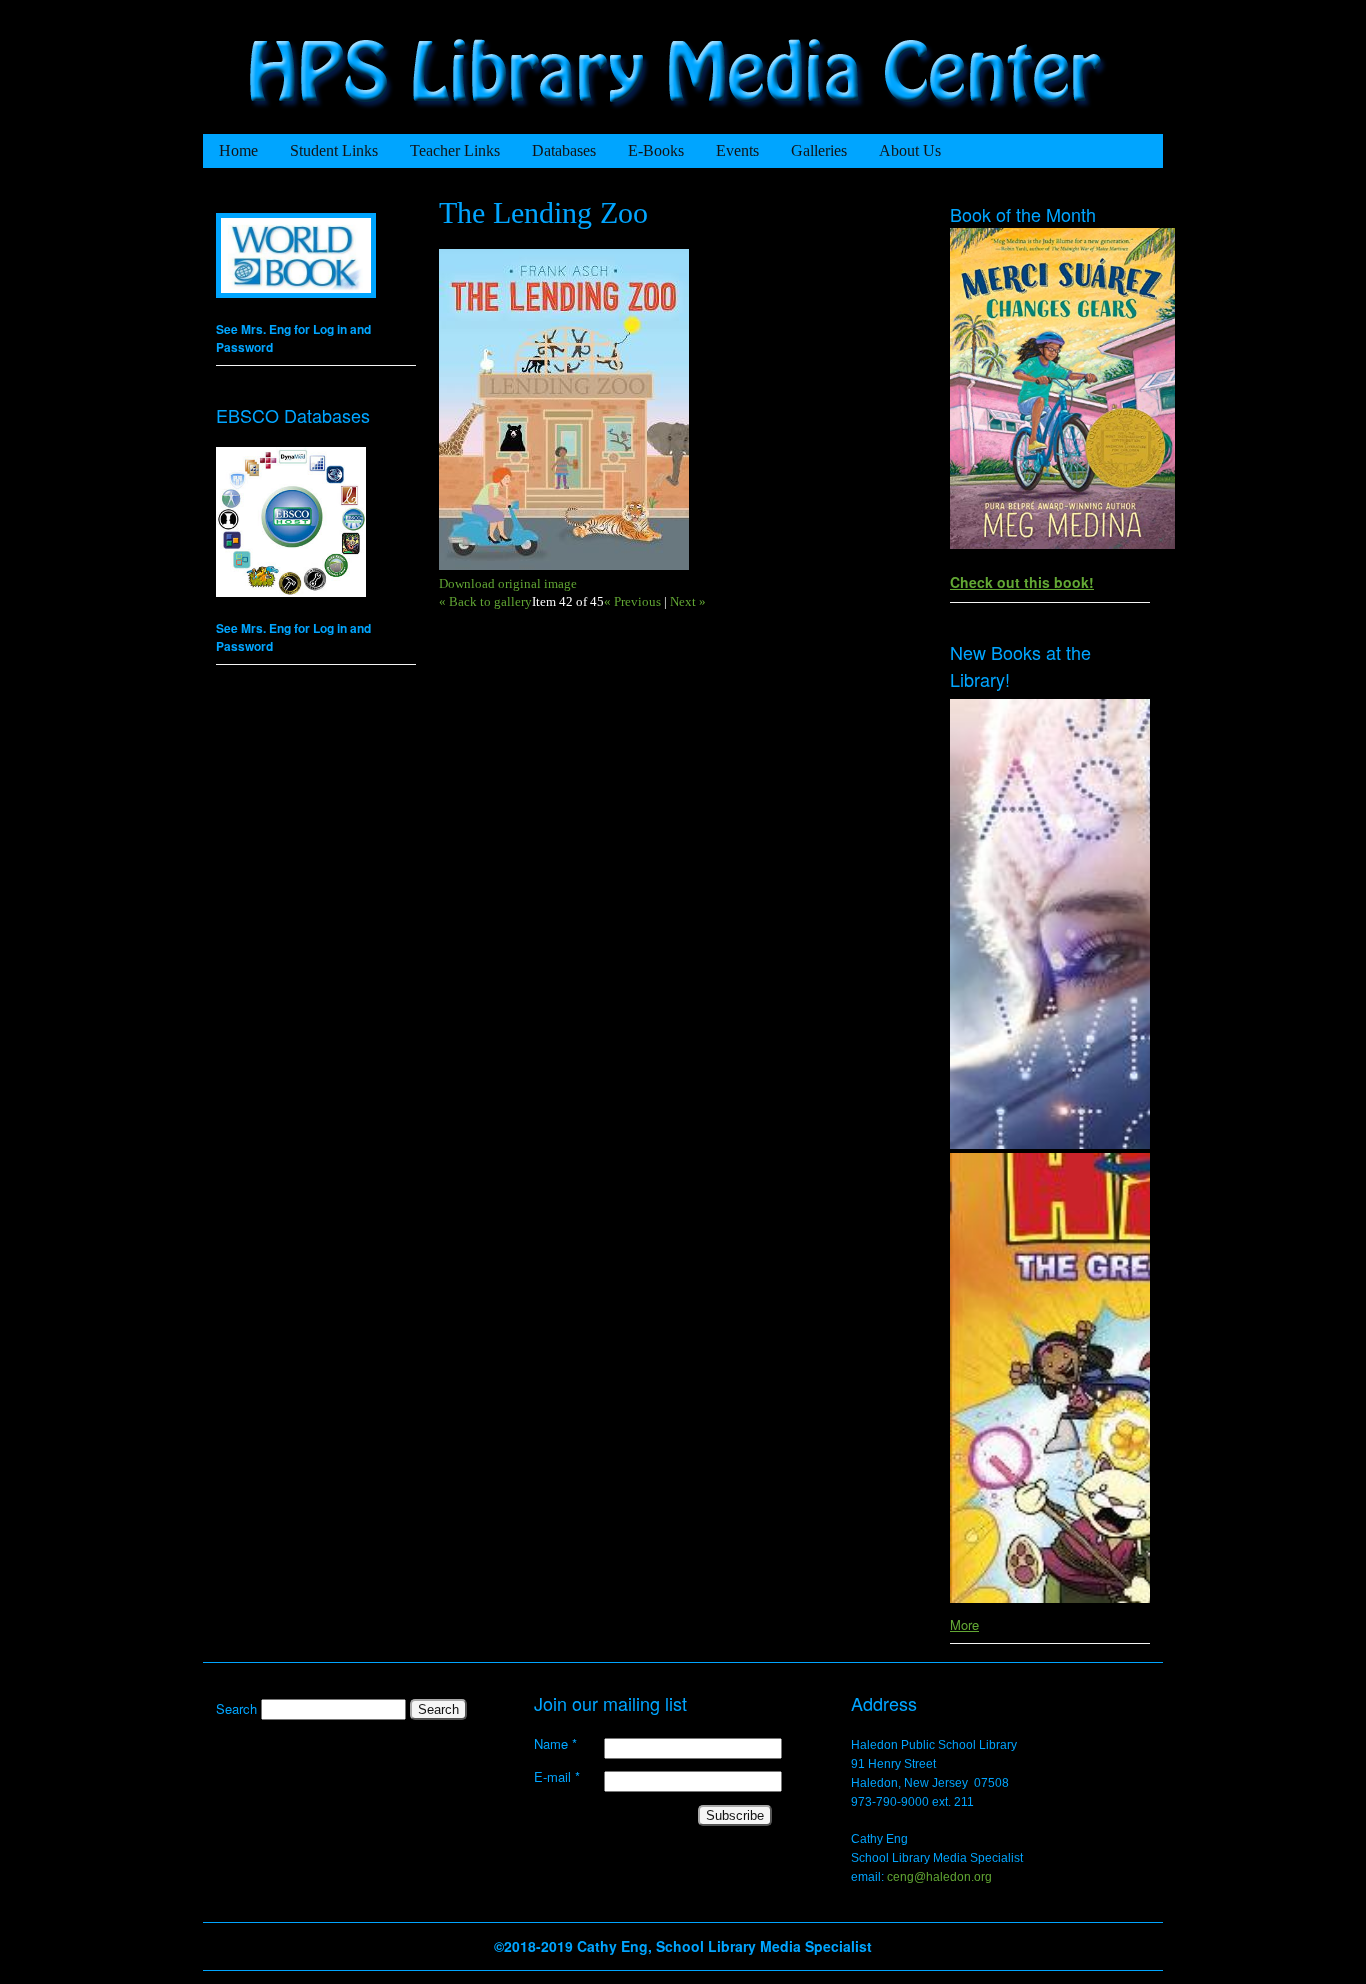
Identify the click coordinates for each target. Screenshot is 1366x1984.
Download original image (508, 583)
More (964, 1624)
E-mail (557, 1777)
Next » (688, 601)
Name (555, 1744)
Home (238, 150)
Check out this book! (1022, 582)
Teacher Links (455, 150)
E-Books (656, 150)
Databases (564, 150)
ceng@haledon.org (939, 1877)
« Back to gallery (485, 601)
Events (737, 150)
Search (238, 1708)
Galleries (819, 150)
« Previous (632, 601)
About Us (910, 150)
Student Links (334, 150)
